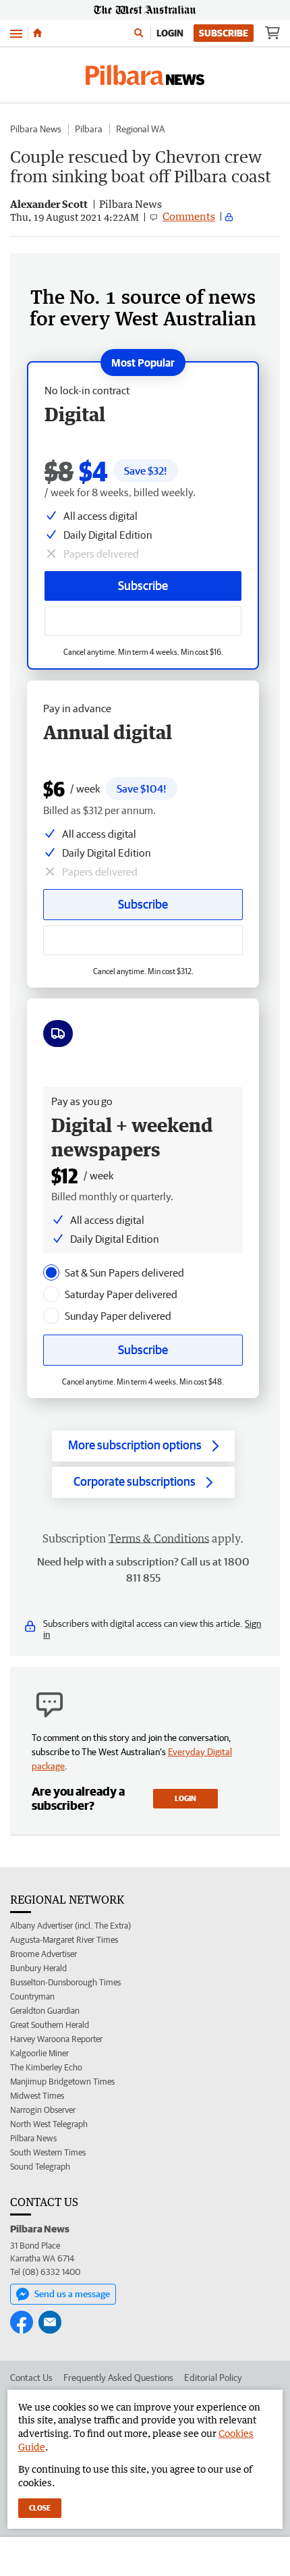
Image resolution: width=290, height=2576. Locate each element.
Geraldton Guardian (45, 2011)
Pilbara (89, 129)
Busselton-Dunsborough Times (65, 1982)
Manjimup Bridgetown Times (62, 2082)
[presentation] (51, 1272)
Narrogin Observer (43, 2110)
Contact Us (31, 2378)
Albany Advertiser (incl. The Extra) (70, 1926)
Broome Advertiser (43, 1954)
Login (170, 33)
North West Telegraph (49, 2124)
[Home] (37, 33)
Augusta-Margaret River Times (64, 1940)
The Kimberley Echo (46, 2067)
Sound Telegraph (40, 2167)
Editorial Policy (213, 2378)
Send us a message (72, 2294)
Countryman (32, 1996)
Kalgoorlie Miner (39, 2053)
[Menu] (16, 33)
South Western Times (48, 2152)
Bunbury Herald (38, 1968)
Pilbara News (36, 129)
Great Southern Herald (50, 2025)
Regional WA (140, 129)
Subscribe (224, 33)
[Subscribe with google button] (143, 621)
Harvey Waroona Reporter (56, 2039)
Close (40, 2507)
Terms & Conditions (159, 1538)
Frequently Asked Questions (118, 2378)
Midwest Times (37, 2096)
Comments (189, 216)
